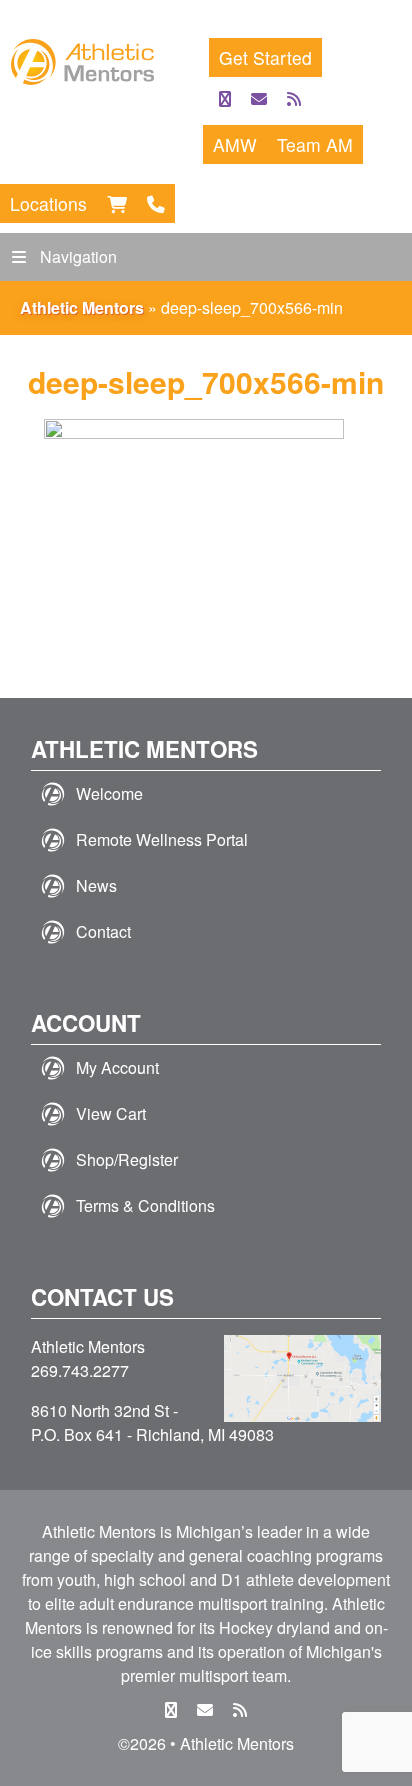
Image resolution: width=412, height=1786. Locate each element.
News (96, 885)
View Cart (111, 1113)
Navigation (78, 256)
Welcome (109, 793)
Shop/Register (127, 1159)
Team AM (315, 144)
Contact (103, 931)
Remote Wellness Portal (162, 839)
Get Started (265, 57)
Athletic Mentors (82, 307)
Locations (48, 203)
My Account (117, 1067)
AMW (235, 144)
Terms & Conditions (145, 1205)
